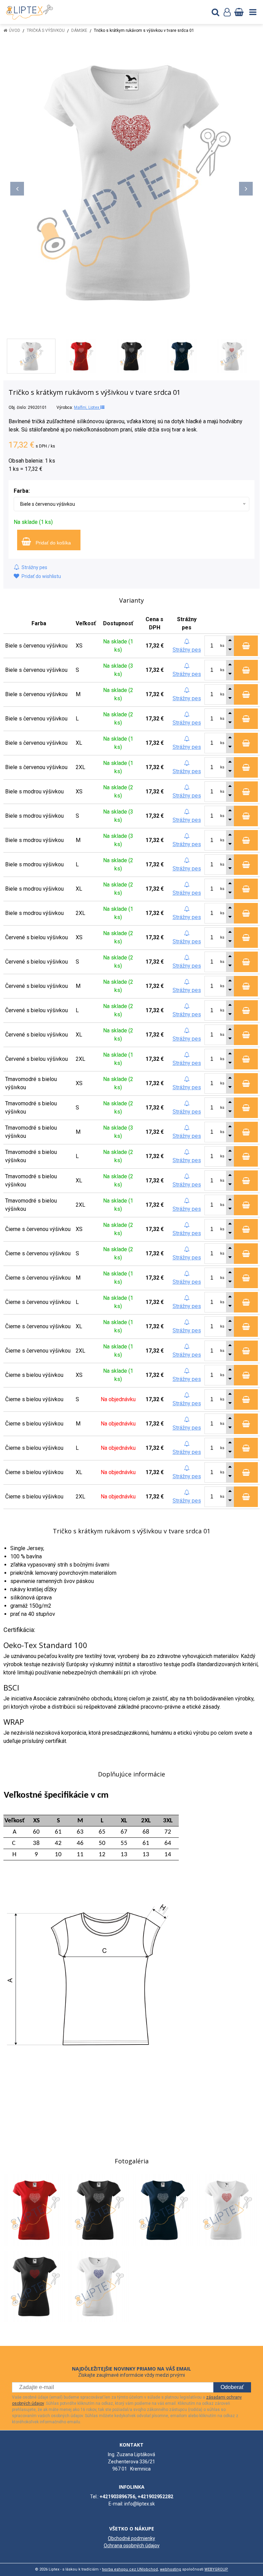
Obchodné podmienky (131, 2538)
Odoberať (232, 2387)
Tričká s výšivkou (46, 30)
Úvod (15, 30)
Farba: (22, 491)
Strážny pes (34, 567)
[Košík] (239, 12)
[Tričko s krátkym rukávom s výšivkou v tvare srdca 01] (131, 182)
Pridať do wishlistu (41, 576)
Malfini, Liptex (87, 407)
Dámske (79, 30)
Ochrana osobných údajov (132, 2546)
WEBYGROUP (216, 2569)
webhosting (171, 2569)
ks (222, 646)
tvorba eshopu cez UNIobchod (130, 2569)
